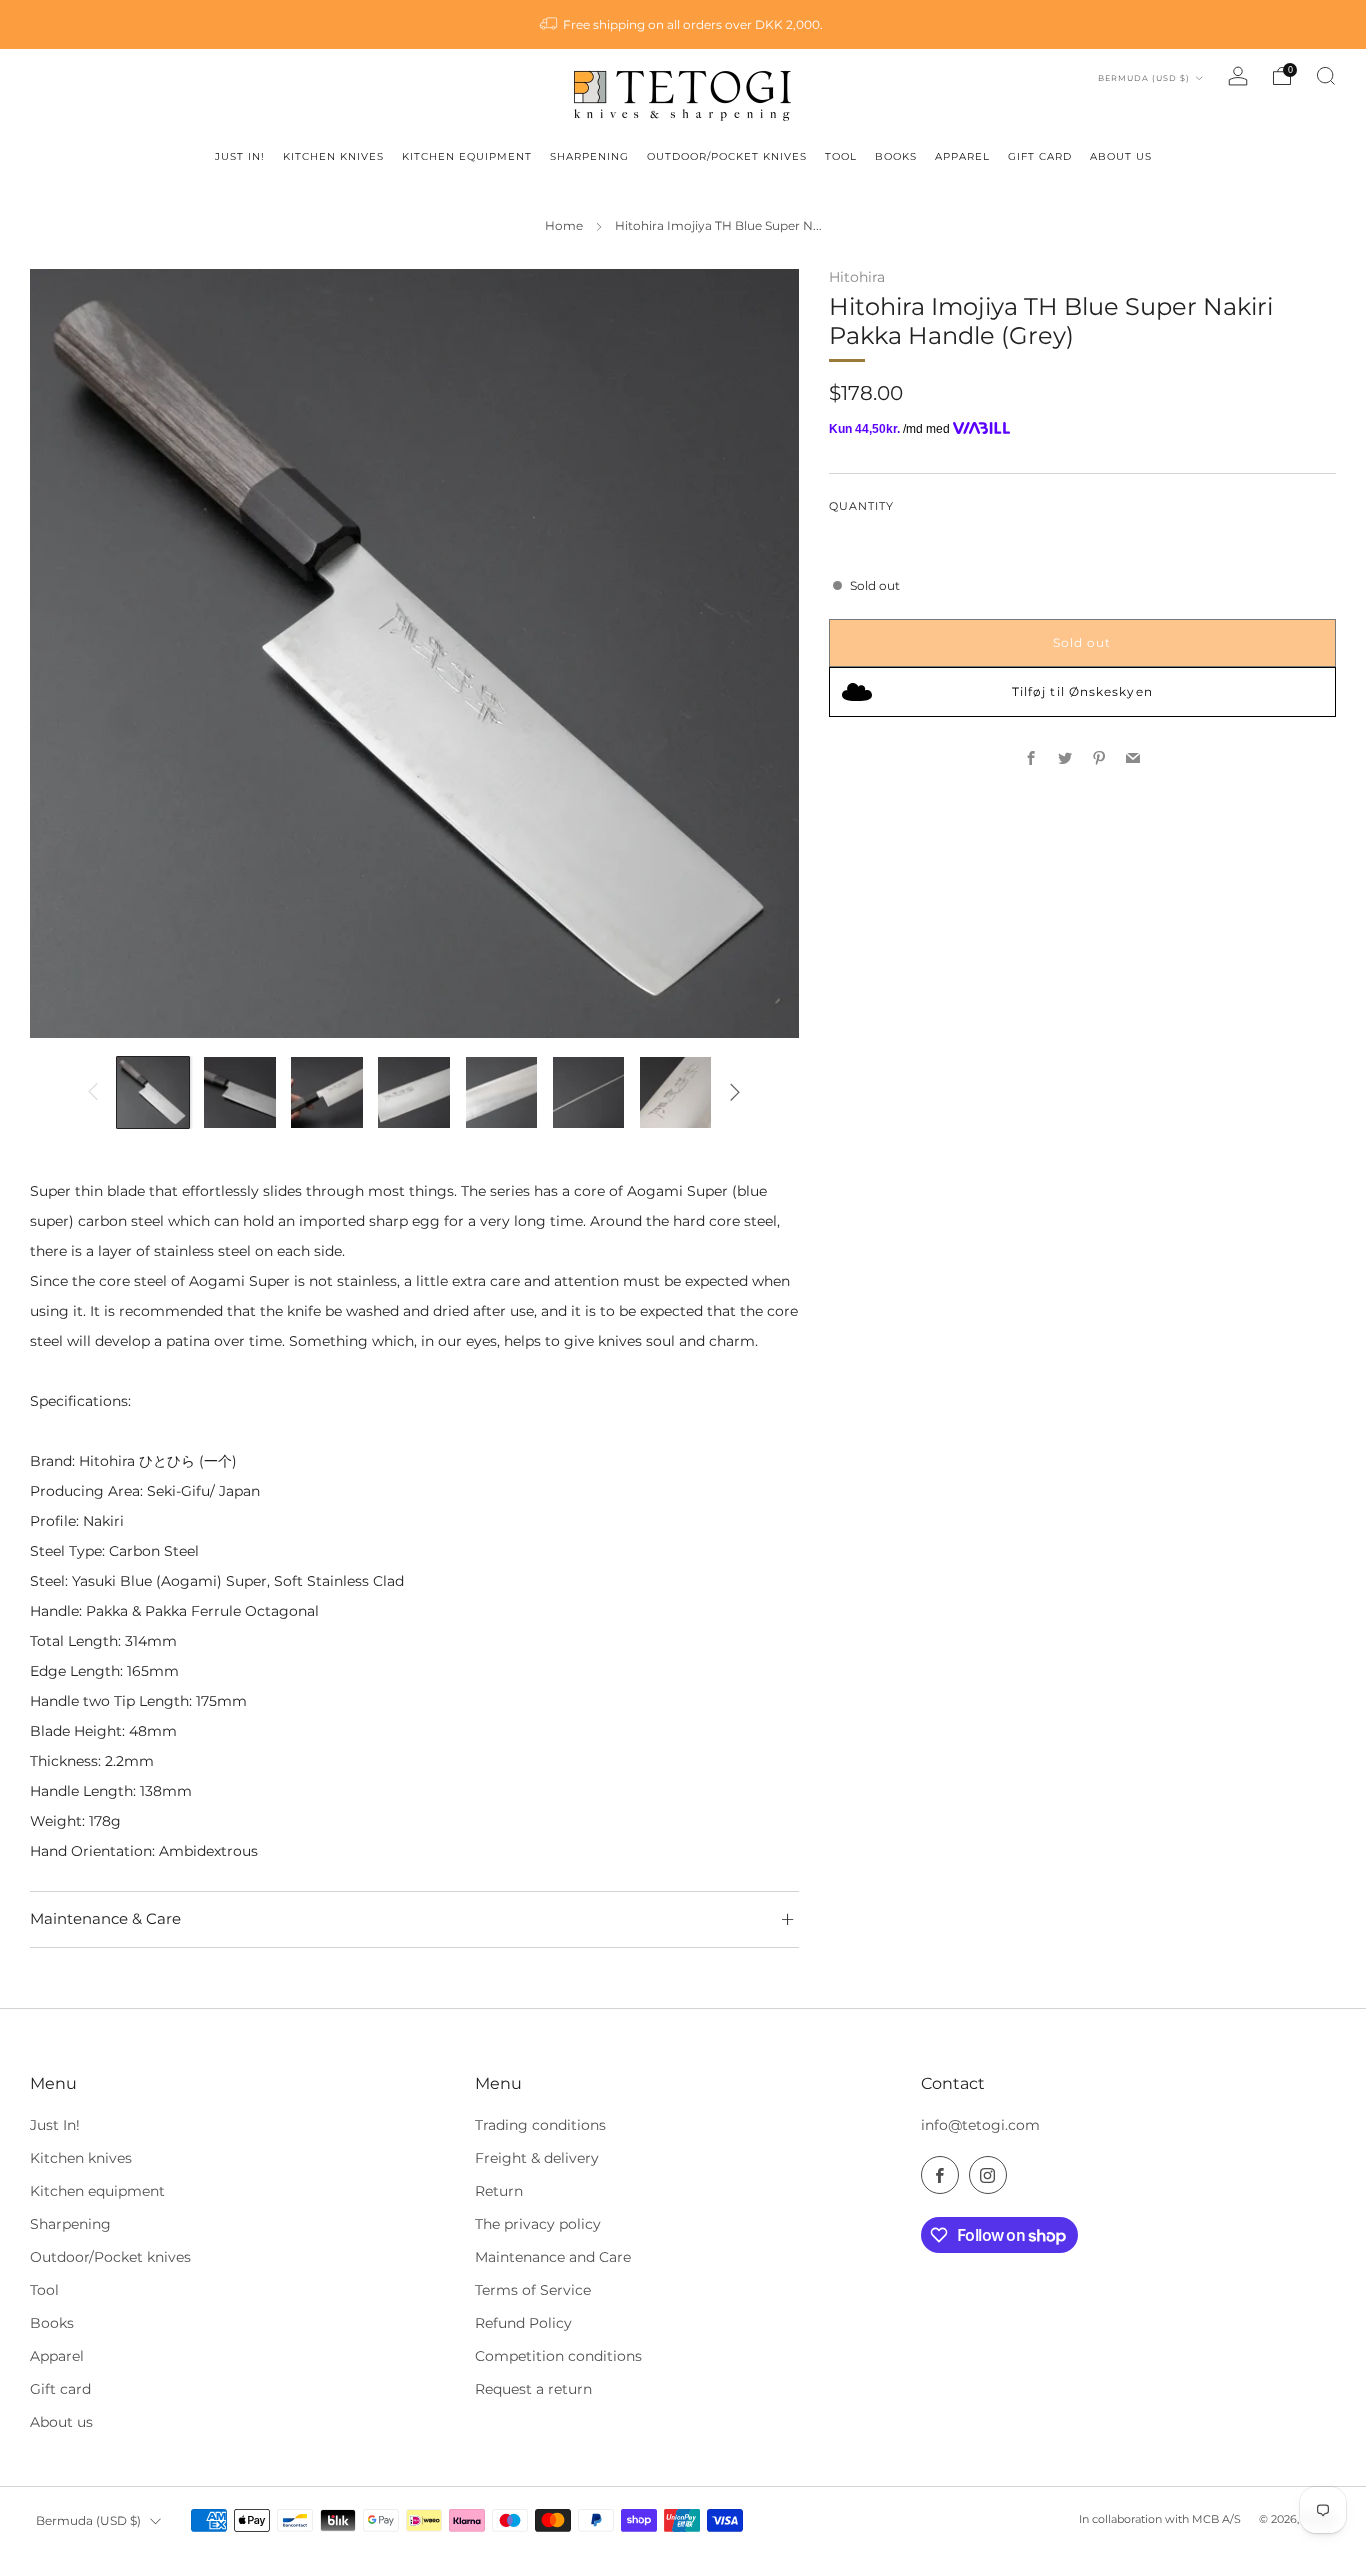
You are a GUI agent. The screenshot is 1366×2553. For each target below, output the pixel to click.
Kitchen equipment (97, 2191)
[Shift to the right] (735, 1092)
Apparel (57, 2356)
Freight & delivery (537, 2158)
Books (52, 2323)
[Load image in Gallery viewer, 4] (414, 1093)
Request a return (533, 2389)
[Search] (1326, 76)
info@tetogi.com (980, 2125)
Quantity (861, 506)
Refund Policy (523, 2323)
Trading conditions (540, 2125)
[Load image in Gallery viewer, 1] (153, 1093)
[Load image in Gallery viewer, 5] (502, 1093)
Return (499, 2191)
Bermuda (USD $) (1145, 78)
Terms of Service (533, 2290)
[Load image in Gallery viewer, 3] (327, 1093)
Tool (44, 2290)
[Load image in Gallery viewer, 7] (676, 1093)
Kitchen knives (81, 2158)
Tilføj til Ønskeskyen (1082, 691)
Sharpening (70, 2224)
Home (564, 226)
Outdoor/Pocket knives (110, 2257)
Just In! (55, 2125)
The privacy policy (538, 2224)
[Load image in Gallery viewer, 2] (240, 1093)
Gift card (60, 2389)
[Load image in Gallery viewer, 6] (589, 1093)
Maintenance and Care (553, 2257)
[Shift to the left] (93, 1092)
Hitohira (857, 277)
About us (61, 2422)
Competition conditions (558, 2356)
